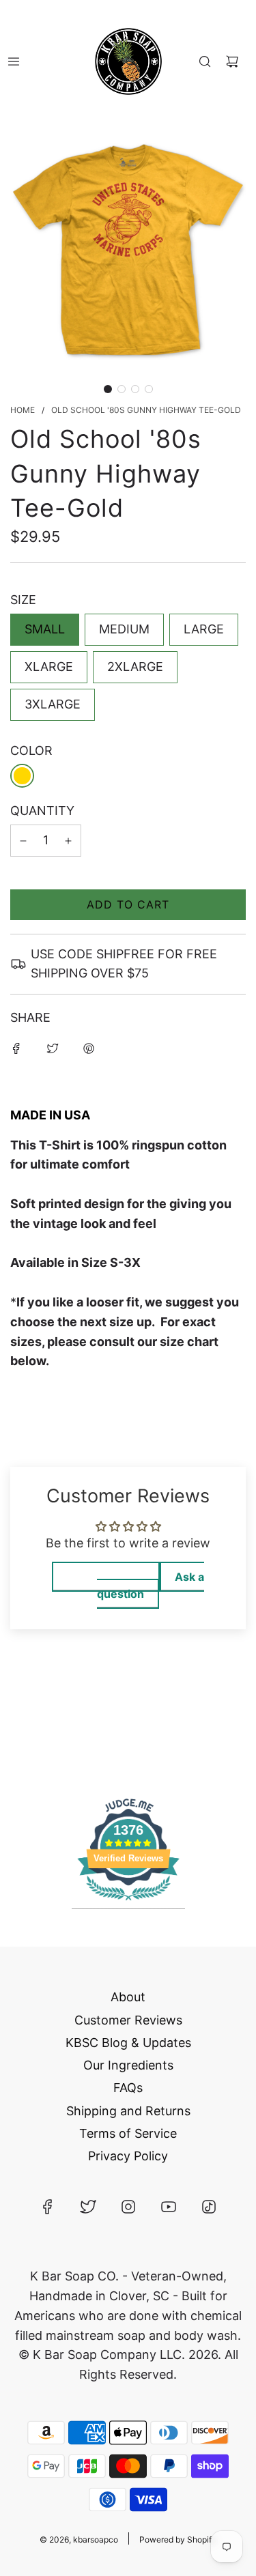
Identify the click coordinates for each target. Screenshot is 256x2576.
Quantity (42, 811)
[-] (23, 841)
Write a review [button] (106, 1577)
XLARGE (49, 667)
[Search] (205, 61)
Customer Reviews (128, 2020)
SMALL (45, 629)
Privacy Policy (128, 2156)
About (128, 1997)
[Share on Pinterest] (89, 1048)
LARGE (204, 629)
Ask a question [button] (151, 1585)
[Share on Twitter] (53, 1048)
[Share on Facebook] (16, 1048)
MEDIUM (124, 629)
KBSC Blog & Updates (128, 2043)
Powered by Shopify (178, 2539)
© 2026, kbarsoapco (79, 2539)
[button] (108, 389)
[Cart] (232, 61)
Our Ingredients (128, 2065)
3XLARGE (53, 704)
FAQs (128, 2088)
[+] (68, 841)
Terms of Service (128, 2133)
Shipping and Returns (128, 2111)
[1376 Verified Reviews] (128, 1902)
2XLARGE (135, 667)
